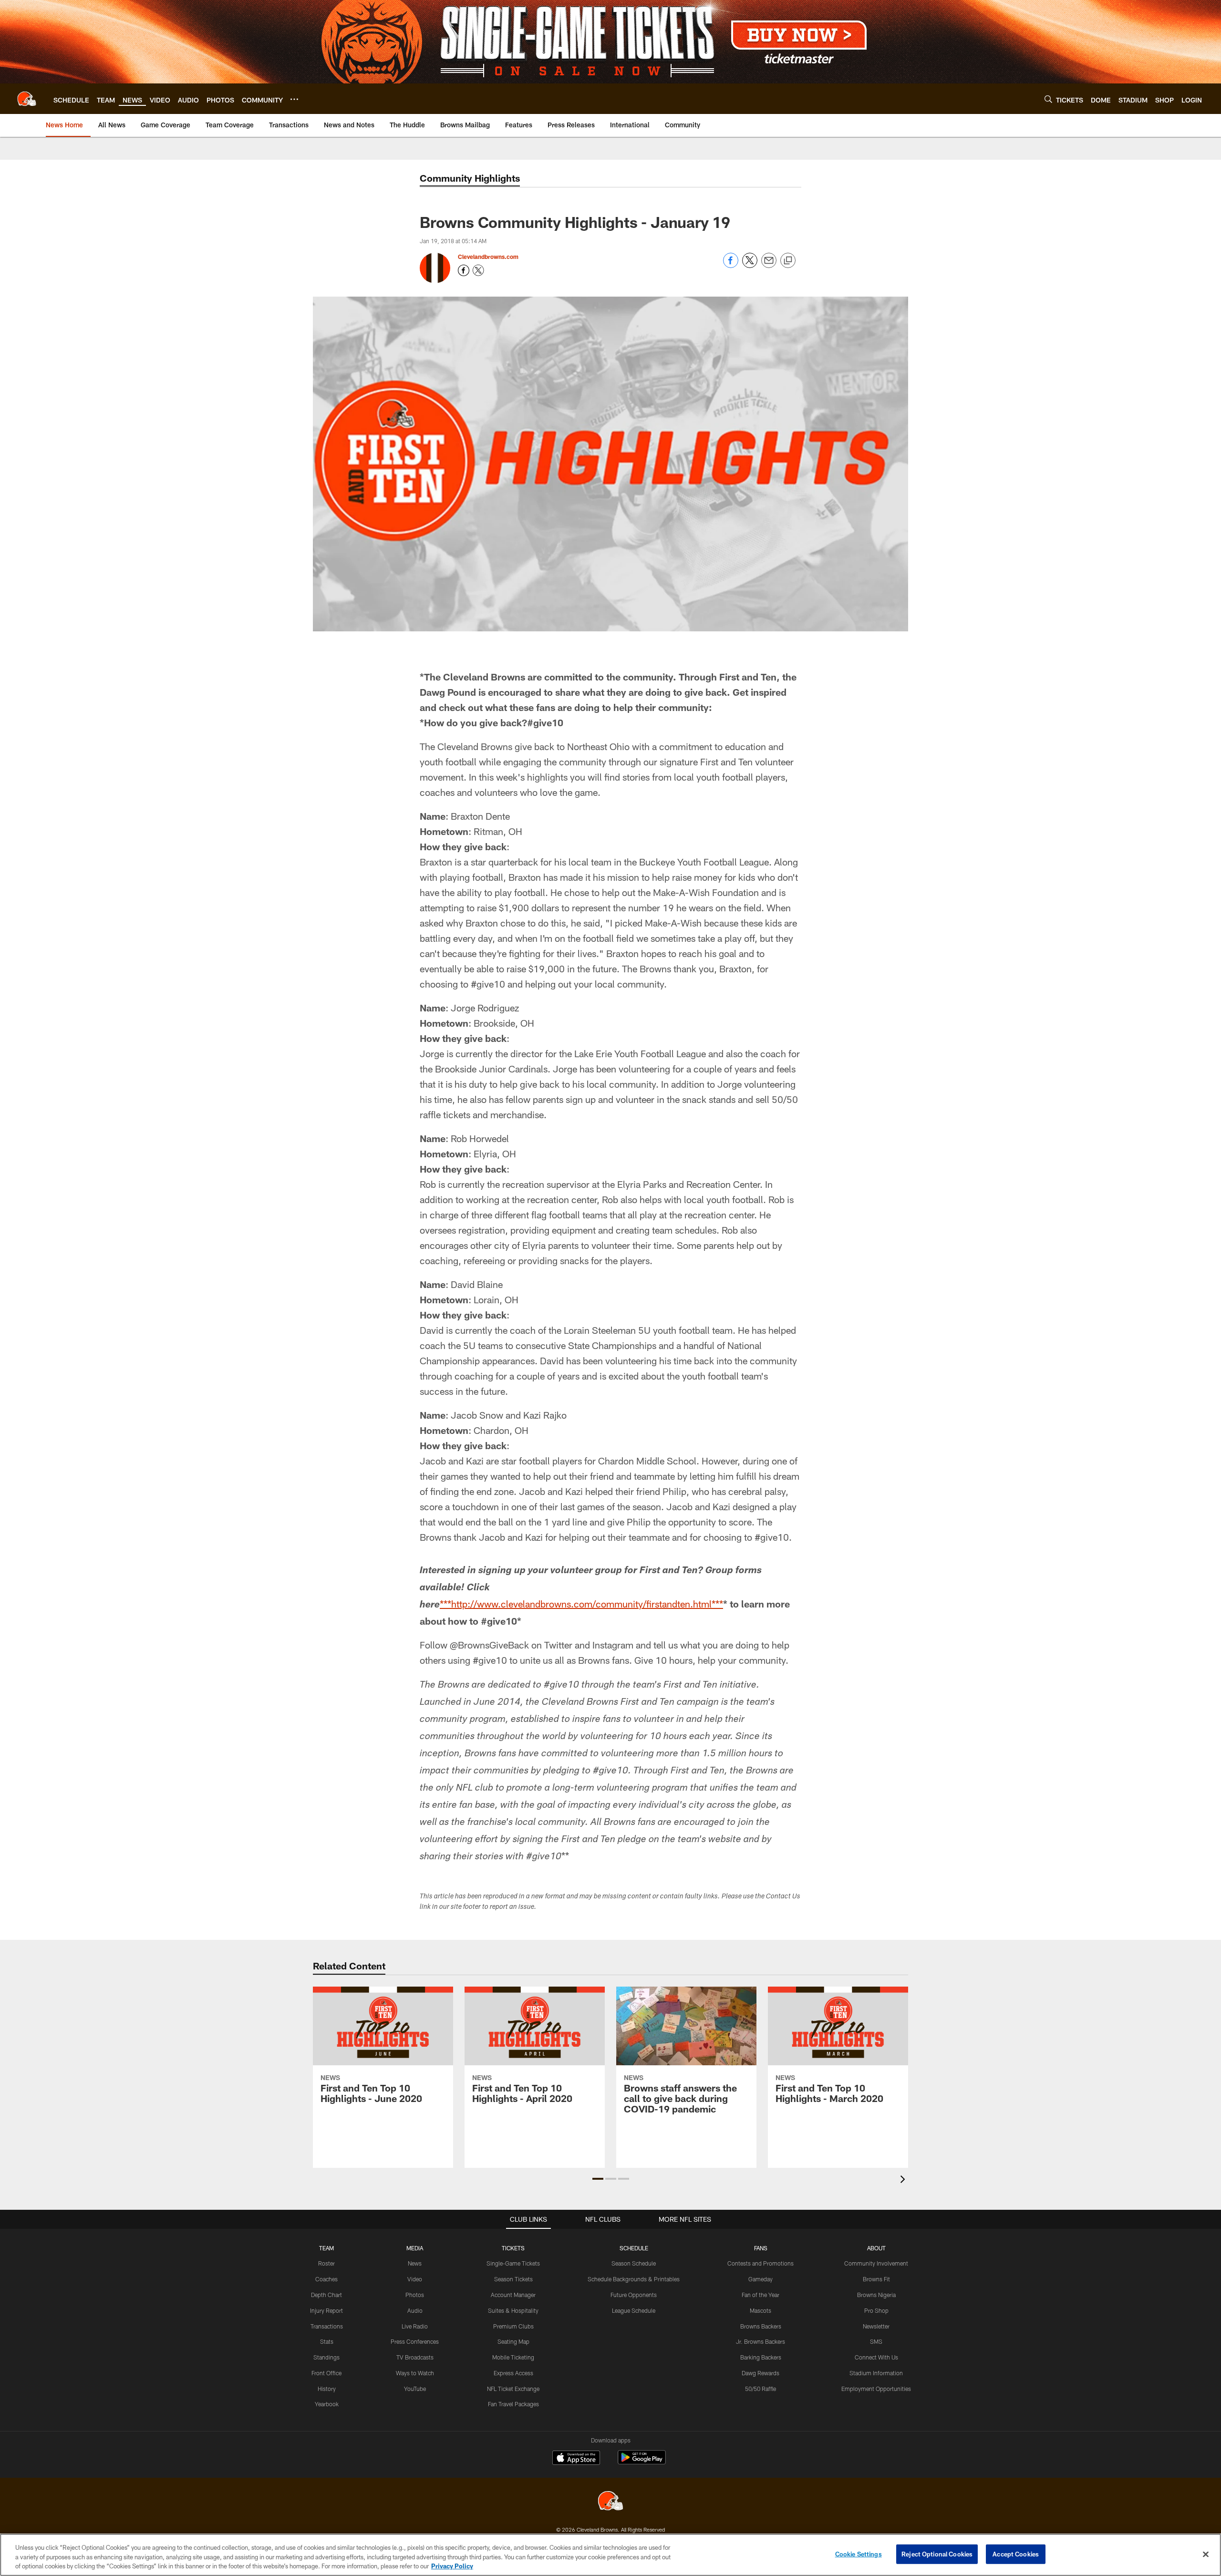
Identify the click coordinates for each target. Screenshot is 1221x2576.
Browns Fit (876, 2279)
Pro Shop (876, 2310)
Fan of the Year (761, 2295)
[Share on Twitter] (750, 265)
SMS (876, 2341)
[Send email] (769, 265)
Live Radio (415, 2326)
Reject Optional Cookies (937, 2554)
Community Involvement (876, 2263)
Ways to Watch (415, 2373)
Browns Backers (761, 2326)
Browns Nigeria (876, 2295)
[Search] (1048, 99)
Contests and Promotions (761, 2263)
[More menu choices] (294, 99)
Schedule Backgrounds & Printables (634, 2279)
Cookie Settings (859, 2554)
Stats (327, 2341)
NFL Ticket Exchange (513, 2389)
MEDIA (415, 2248)
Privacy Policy (452, 2566)
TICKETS (513, 2248)
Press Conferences (415, 2341)
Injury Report (326, 2310)
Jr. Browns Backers (761, 2341)
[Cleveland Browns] (610, 2502)
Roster (326, 2263)
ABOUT (876, 2248)
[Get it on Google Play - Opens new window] (642, 2462)
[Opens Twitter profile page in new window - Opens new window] (478, 270)
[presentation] (904, 2180)
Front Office (326, 2373)
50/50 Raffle (761, 2389)
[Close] (1206, 2554)
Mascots (761, 2310)
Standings (326, 2357)
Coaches (326, 2279)
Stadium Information (876, 2373)
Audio (415, 2310)
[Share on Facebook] (731, 265)
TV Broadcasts (415, 2357)
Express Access (513, 2373)
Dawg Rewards (761, 2373)
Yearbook (327, 2404)
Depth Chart (326, 2295)
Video (415, 2279)
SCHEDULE (634, 2248)
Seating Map (513, 2341)
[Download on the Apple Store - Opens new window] (576, 2459)
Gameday (761, 2279)
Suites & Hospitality (513, 2310)
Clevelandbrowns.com (488, 257)
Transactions (327, 2326)
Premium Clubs (513, 2326)
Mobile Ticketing (513, 2357)
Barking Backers (761, 2357)
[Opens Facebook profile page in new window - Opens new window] (464, 270)
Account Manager (513, 2295)
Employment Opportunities (876, 2389)
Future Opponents (634, 2295)
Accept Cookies (1016, 2554)
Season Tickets (513, 2279)
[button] (598, 2179)
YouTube (415, 2389)
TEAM (326, 2248)
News (415, 2263)
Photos (415, 2295)
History (327, 2389)
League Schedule (634, 2310)
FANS (761, 2248)
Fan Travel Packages (513, 2404)
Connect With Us (876, 2357)
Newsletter (876, 2326)
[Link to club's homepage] (27, 99)
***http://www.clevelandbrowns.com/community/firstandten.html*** (581, 1604)
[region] (610, 2555)
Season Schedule (634, 2263)
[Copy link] (788, 261)
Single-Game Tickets (513, 2263)
